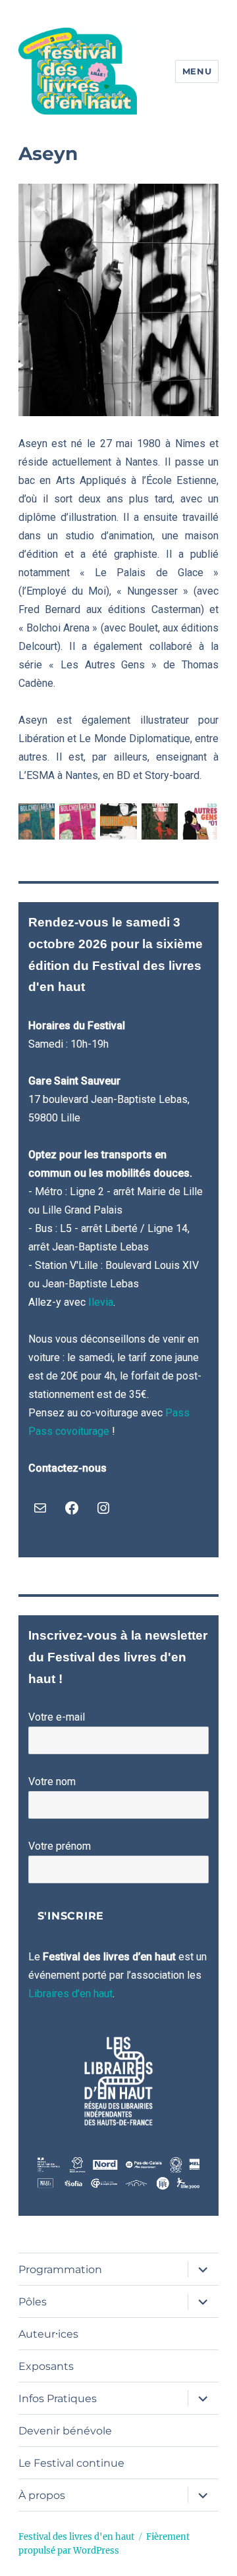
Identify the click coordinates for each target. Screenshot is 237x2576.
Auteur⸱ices (48, 2334)
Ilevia (101, 1302)
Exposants (46, 2366)
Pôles (33, 2302)
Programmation (60, 2269)
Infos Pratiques (58, 2399)
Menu (197, 71)
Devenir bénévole (65, 2431)
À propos (42, 2495)
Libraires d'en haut (70, 1994)
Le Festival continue (71, 2463)
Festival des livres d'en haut (76, 2537)
